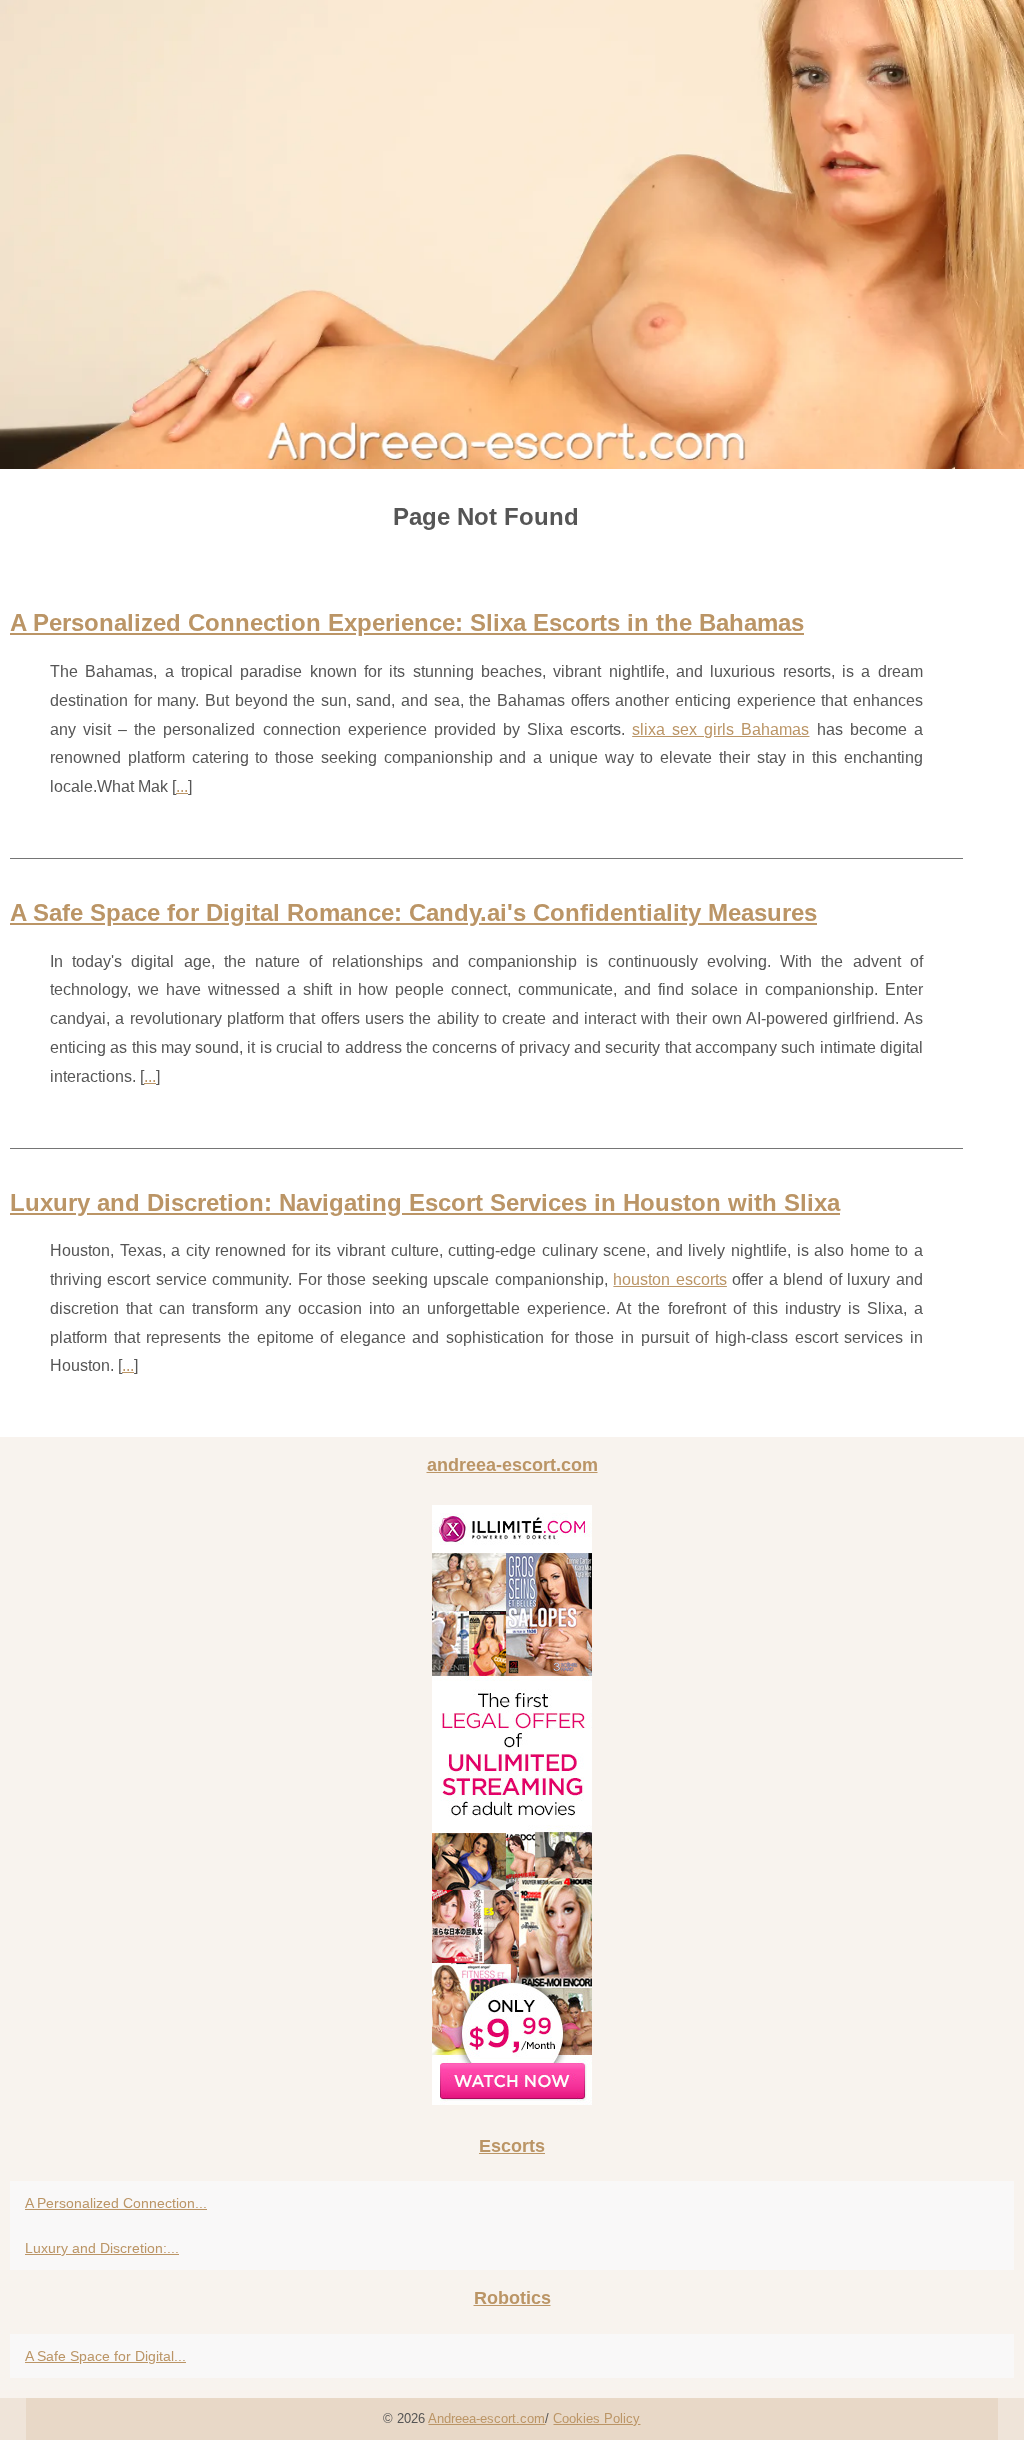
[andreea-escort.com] (512, 234)
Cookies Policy (596, 2418)
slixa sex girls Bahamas (720, 729)
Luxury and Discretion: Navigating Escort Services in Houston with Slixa (425, 1202)
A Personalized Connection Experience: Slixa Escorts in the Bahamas (407, 622)
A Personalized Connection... (116, 2203)
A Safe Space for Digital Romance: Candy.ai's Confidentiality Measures (413, 912)
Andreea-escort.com (486, 2418)
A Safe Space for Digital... (105, 2356)
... (182, 786)
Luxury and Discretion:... (102, 2248)
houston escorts (670, 1279)
